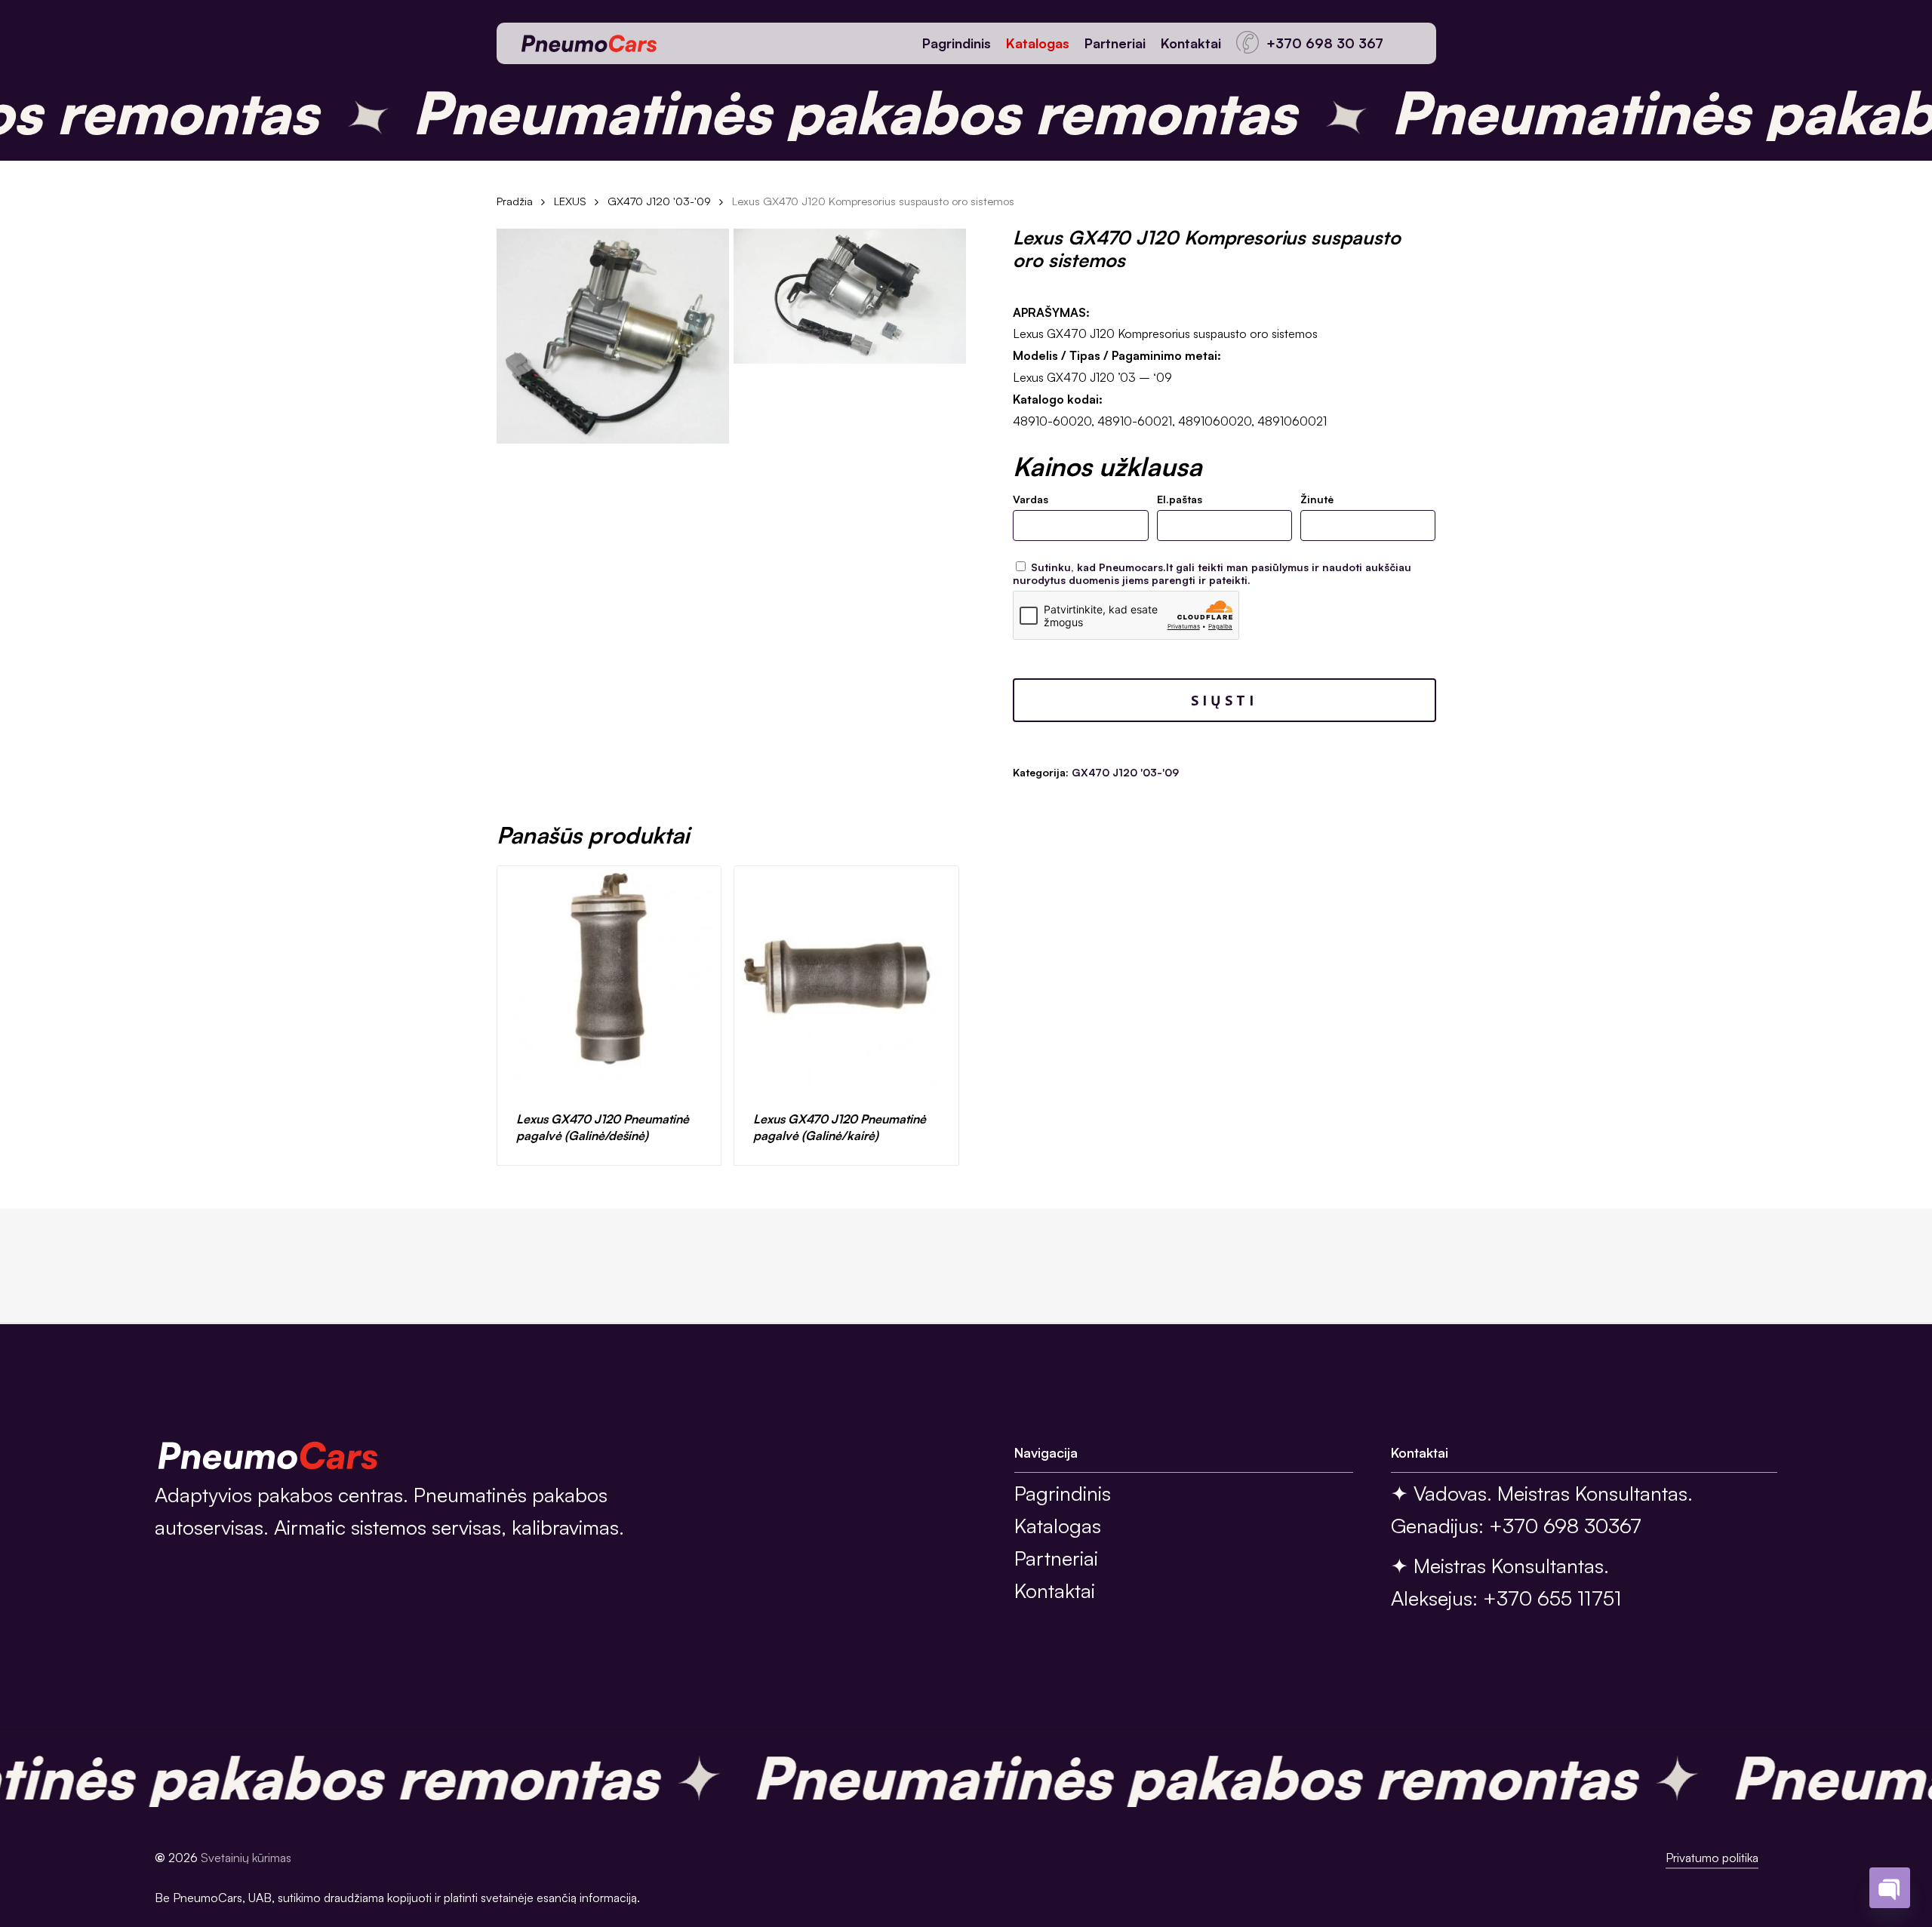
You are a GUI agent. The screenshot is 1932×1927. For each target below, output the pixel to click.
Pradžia (515, 201)
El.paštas (1180, 499)
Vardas (1031, 499)
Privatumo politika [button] (1712, 1858)
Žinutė (1317, 499)
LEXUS (570, 201)
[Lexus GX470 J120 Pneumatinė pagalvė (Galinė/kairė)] (846, 978)
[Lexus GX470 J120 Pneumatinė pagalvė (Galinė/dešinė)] (609, 978)
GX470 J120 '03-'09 (659, 201)
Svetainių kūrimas (246, 1858)
